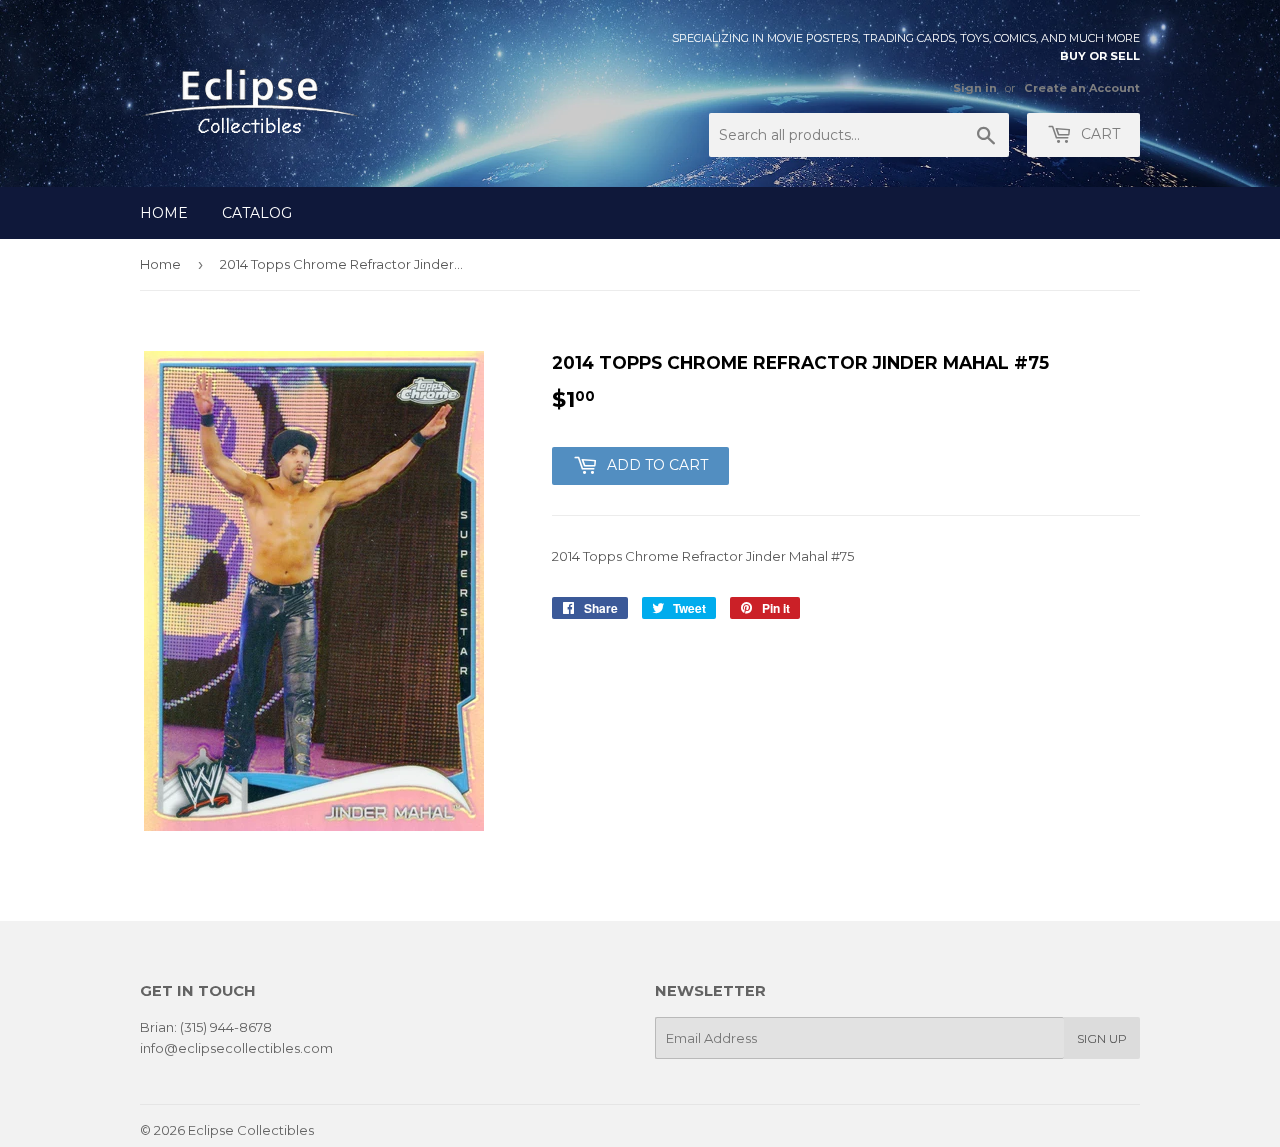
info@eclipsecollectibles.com (236, 1048)
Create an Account (1082, 88)
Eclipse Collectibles (251, 1130)
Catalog (257, 213)
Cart (1098, 134)
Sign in (975, 88)
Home (164, 213)
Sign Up (1102, 1038)
